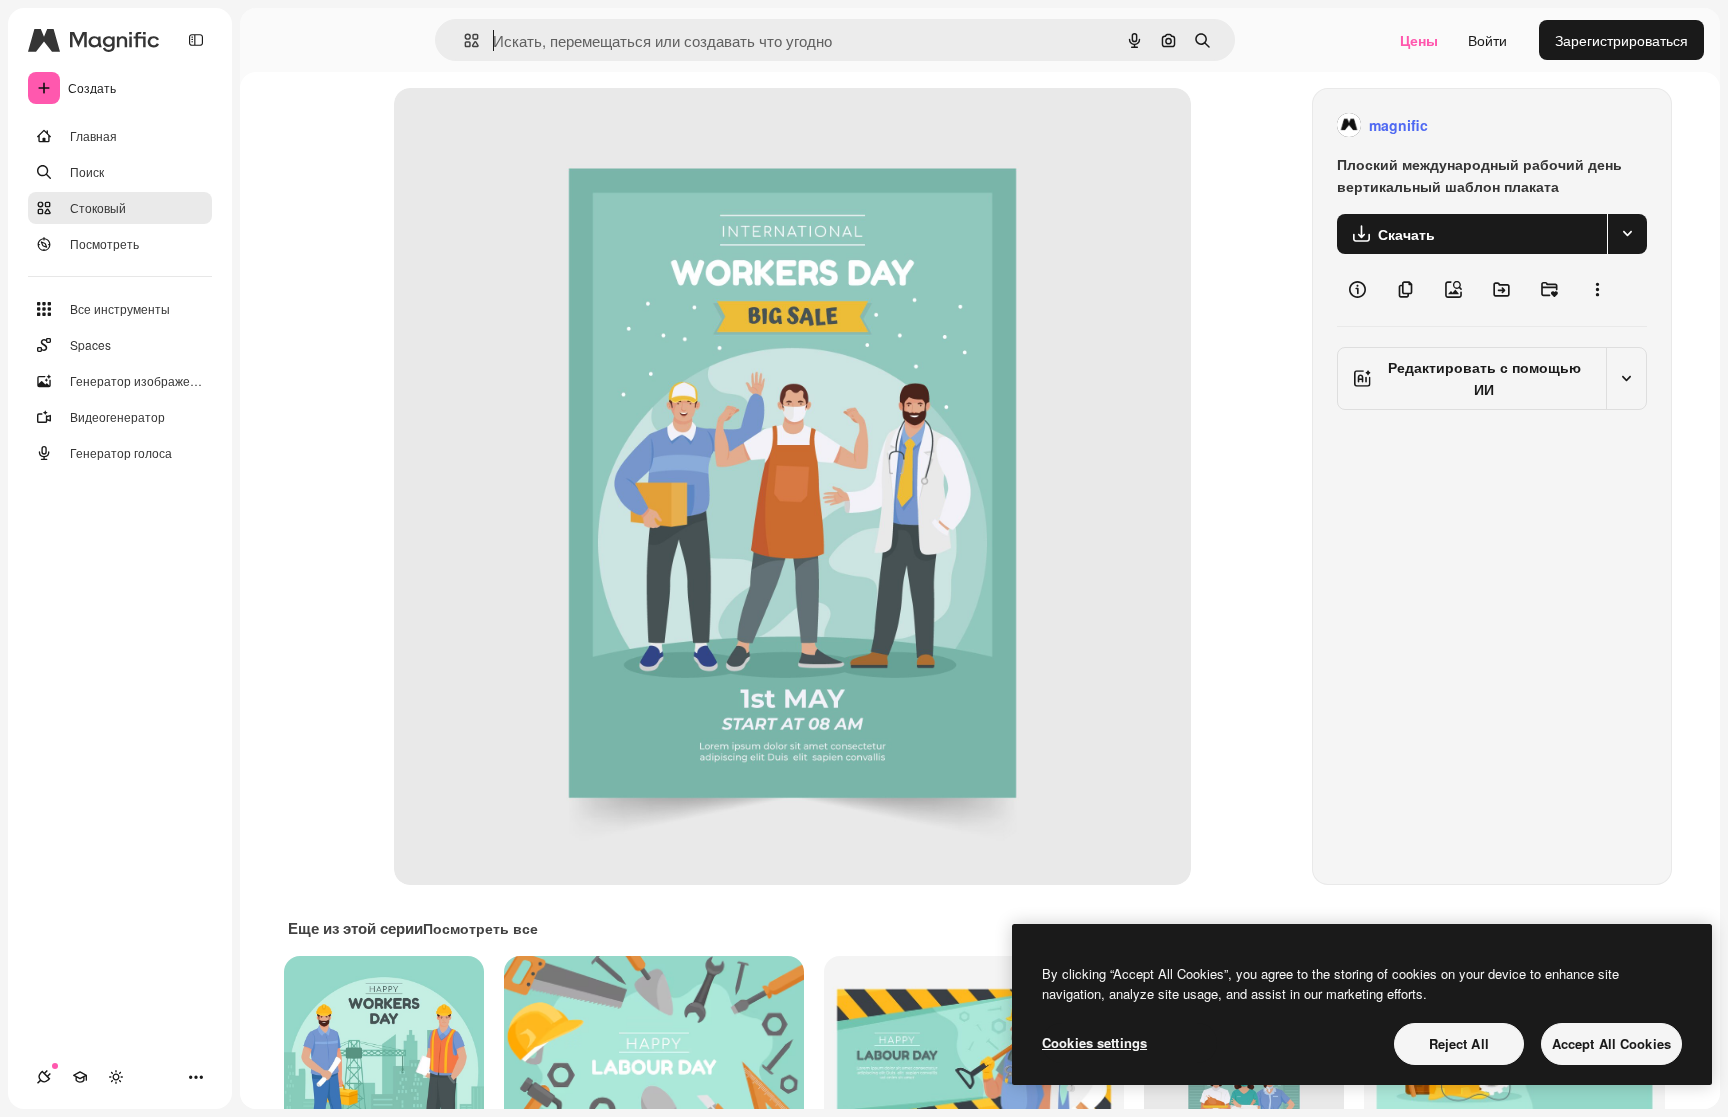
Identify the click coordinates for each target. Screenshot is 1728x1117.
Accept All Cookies (1611, 1043)
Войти (1487, 40)
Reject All (1459, 1043)
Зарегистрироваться (1621, 40)
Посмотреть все (480, 928)
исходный (528, 125)
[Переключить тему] (116, 1077)
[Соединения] (44, 1077)
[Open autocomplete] (463, 40)
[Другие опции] (1597, 290)
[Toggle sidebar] (196, 40)
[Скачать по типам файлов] (1627, 234)
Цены (1419, 40)
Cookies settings (1094, 1042)
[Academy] (80, 1077)
